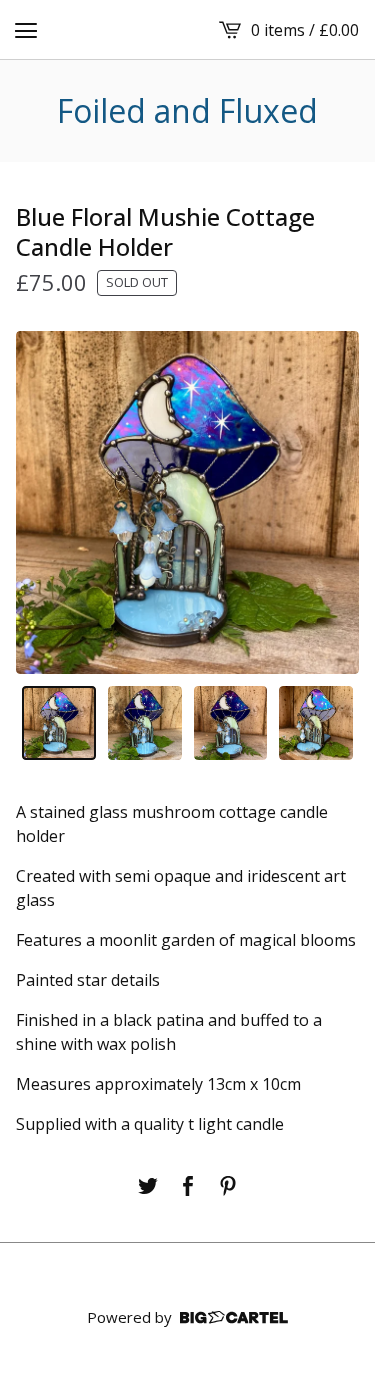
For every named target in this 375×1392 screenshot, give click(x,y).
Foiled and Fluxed (187, 111)
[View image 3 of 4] (231, 723)
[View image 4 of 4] (316, 723)
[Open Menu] (26, 30)
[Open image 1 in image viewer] (187, 502)
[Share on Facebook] (188, 1186)
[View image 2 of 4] (145, 723)
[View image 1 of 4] (59, 723)
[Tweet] (148, 1186)
